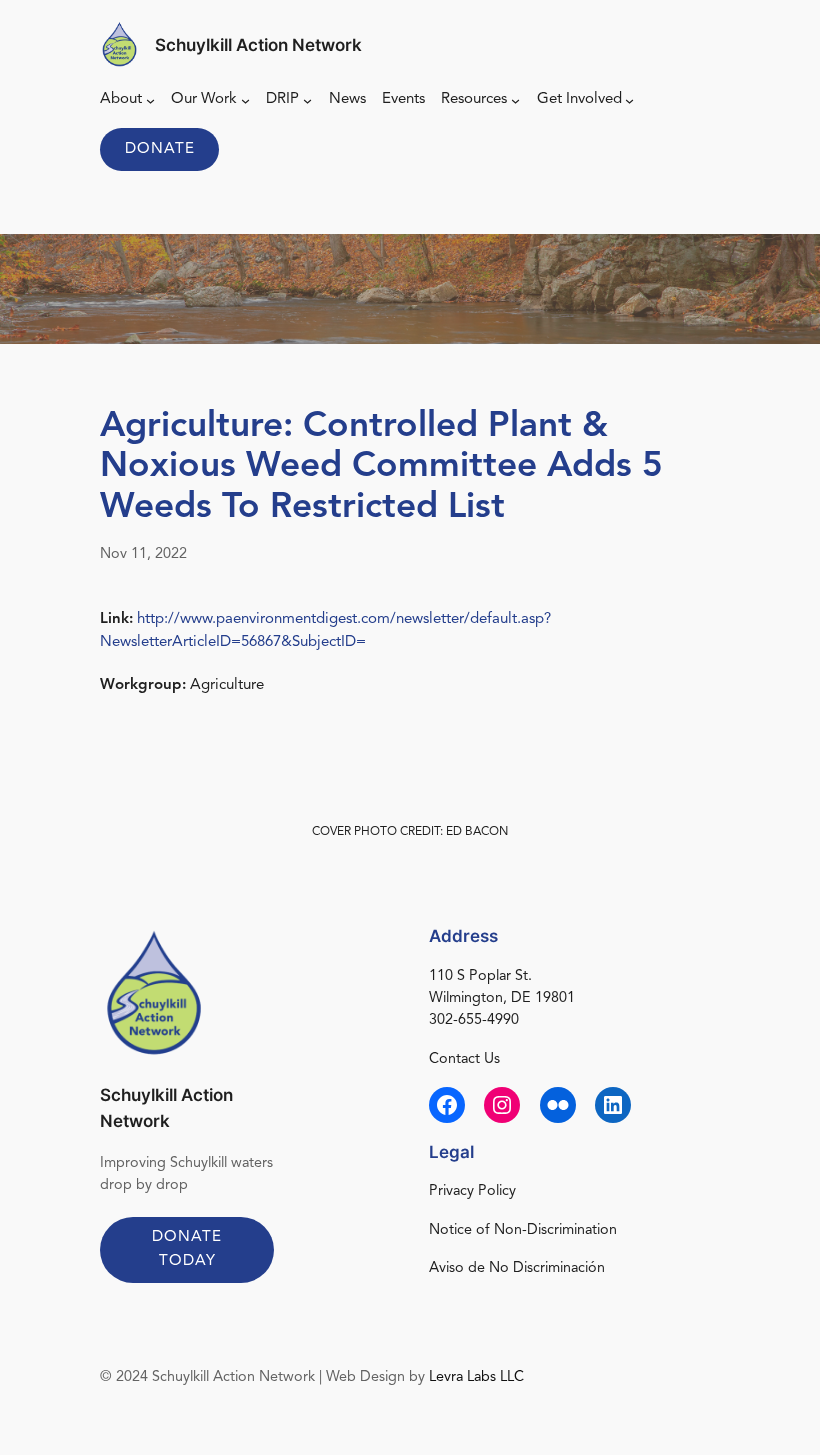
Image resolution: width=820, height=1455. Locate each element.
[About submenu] (150, 100)
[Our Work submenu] (245, 100)
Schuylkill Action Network (258, 45)
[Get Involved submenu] (629, 100)
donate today (187, 1249)
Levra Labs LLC (476, 1377)
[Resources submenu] (515, 100)
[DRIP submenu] (307, 100)
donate (160, 149)
